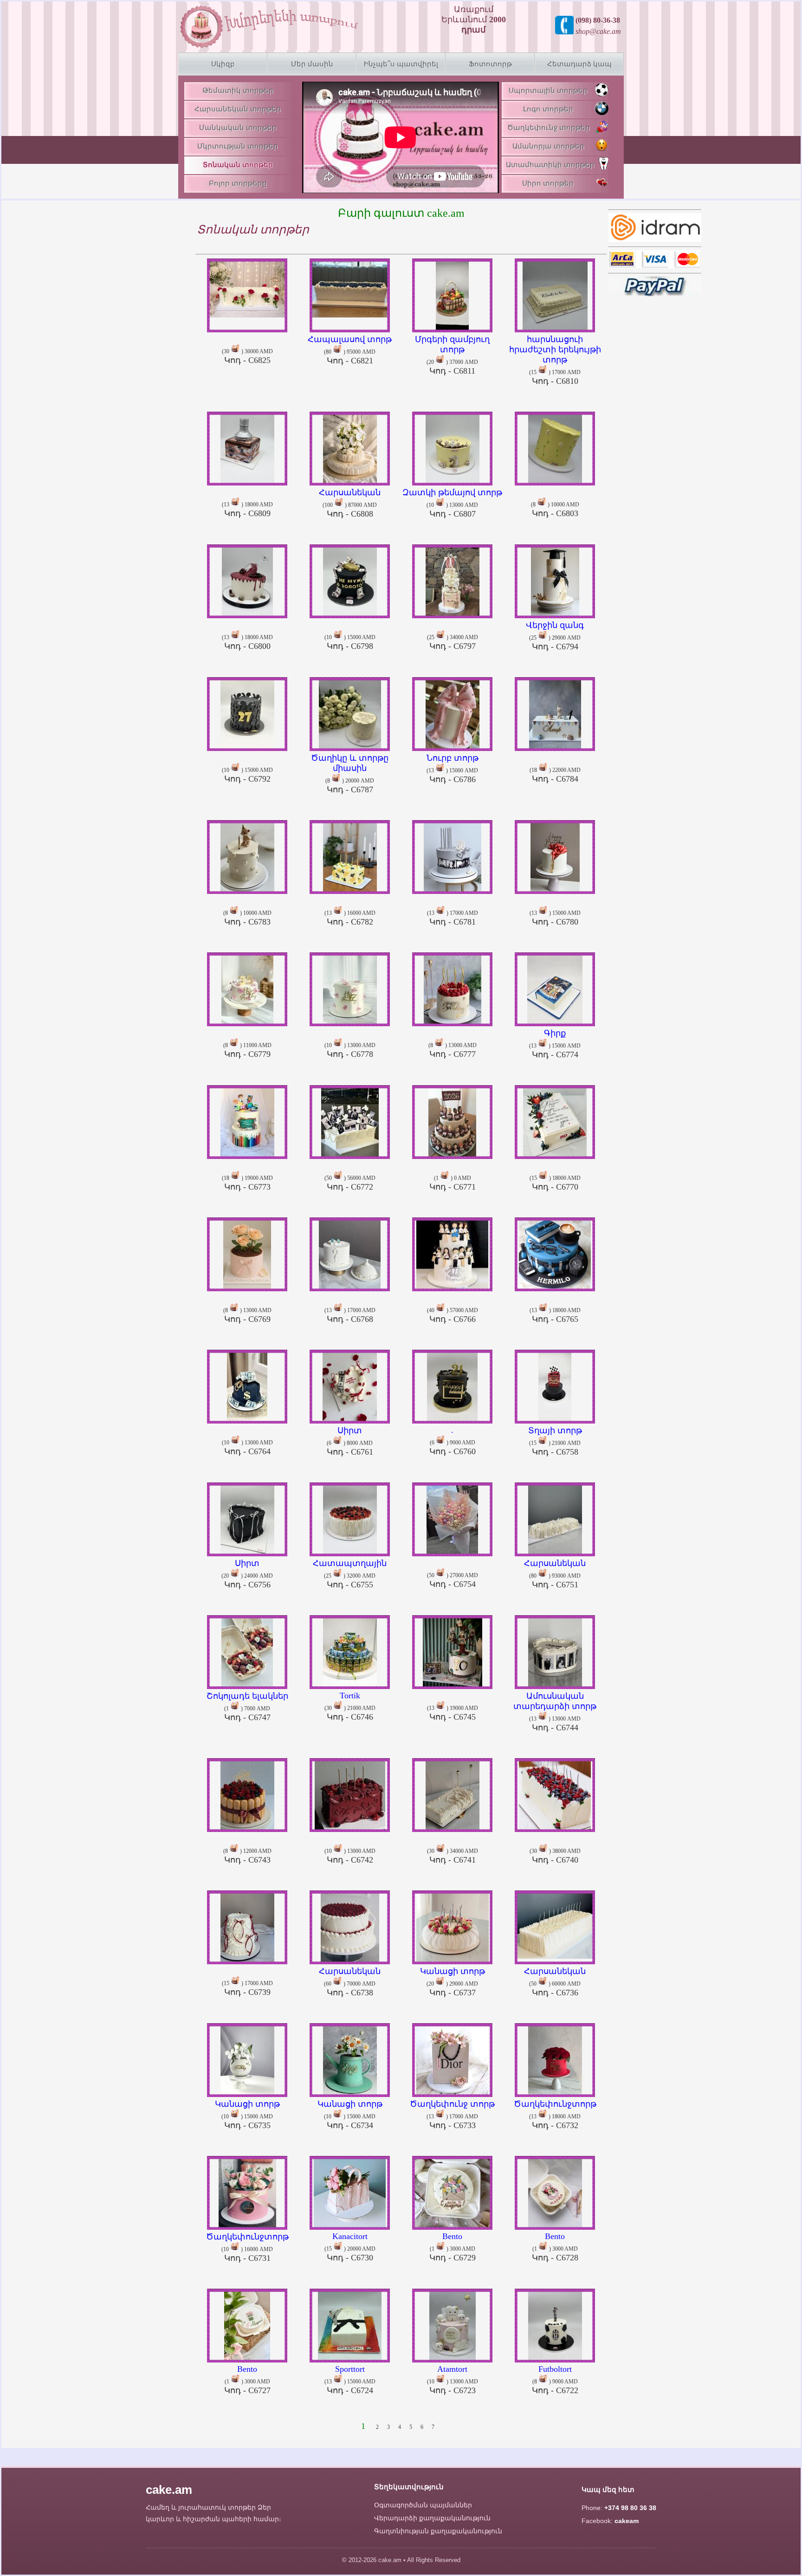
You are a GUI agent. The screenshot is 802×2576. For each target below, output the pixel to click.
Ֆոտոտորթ (490, 64)
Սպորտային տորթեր (548, 91)
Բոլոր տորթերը (238, 183)
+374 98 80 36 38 (630, 2508)
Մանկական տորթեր (238, 128)
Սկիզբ (223, 64)
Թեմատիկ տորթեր (238, 91)
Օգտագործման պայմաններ (423, 2505)
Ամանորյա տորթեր (548, 146)
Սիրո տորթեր (548, 183)
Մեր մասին (312, 64)
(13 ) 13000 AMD (555, 1712)
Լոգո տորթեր (548, 109)
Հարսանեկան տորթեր (238, 109)
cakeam (627, 2521)
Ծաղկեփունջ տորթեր (549, 128)
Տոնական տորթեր (238, 165)
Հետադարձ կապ (579, 64)
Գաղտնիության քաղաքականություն (438, 2531)
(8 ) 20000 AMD (350, 773)
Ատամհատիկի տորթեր (550, 165)
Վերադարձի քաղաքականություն (432, 2518)
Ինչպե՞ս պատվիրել (401, 64)
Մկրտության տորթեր (238, 146)
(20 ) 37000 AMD (452, 355)
